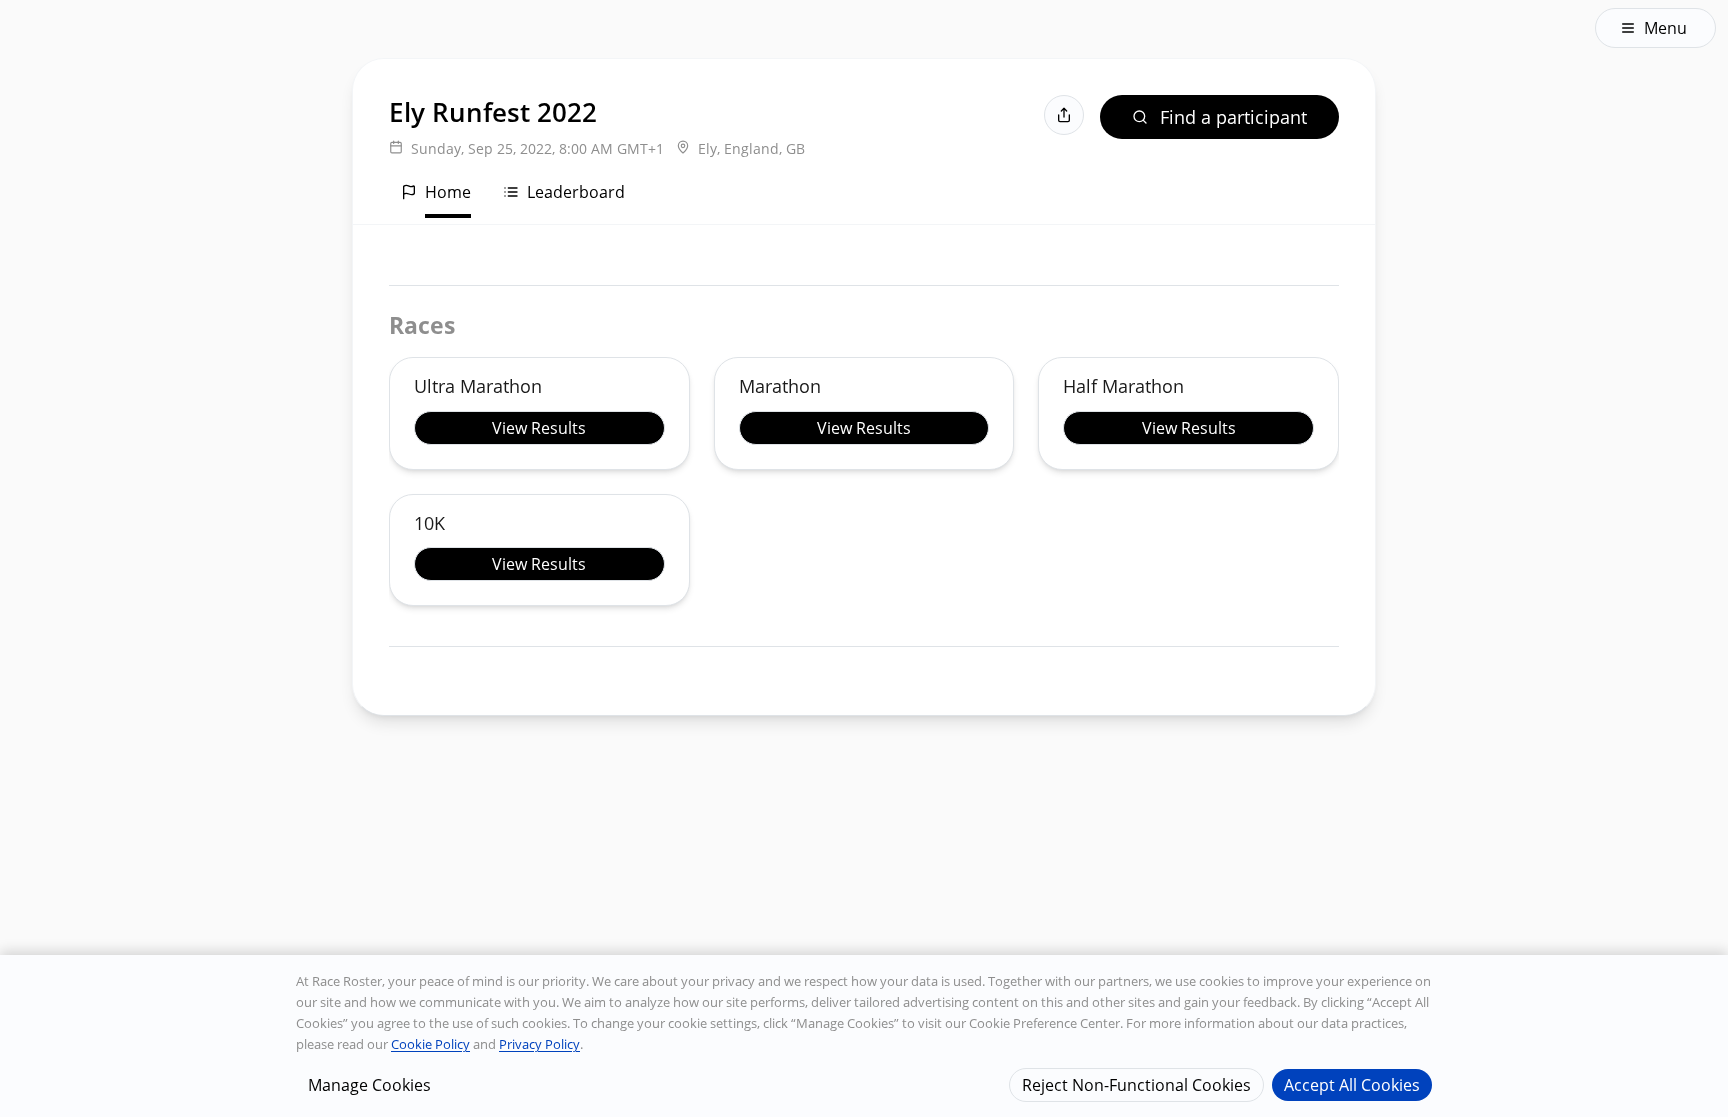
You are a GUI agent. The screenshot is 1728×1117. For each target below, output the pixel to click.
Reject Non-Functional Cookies (1136, 1084)
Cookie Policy (430, 1044)
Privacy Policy (539, 1044)
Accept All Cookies (1352, 1084)
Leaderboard (576, 192)
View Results (539, 428)
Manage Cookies (369, 1084)
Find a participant (1233, 117)
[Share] (1064, 115)
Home (448, 192)
